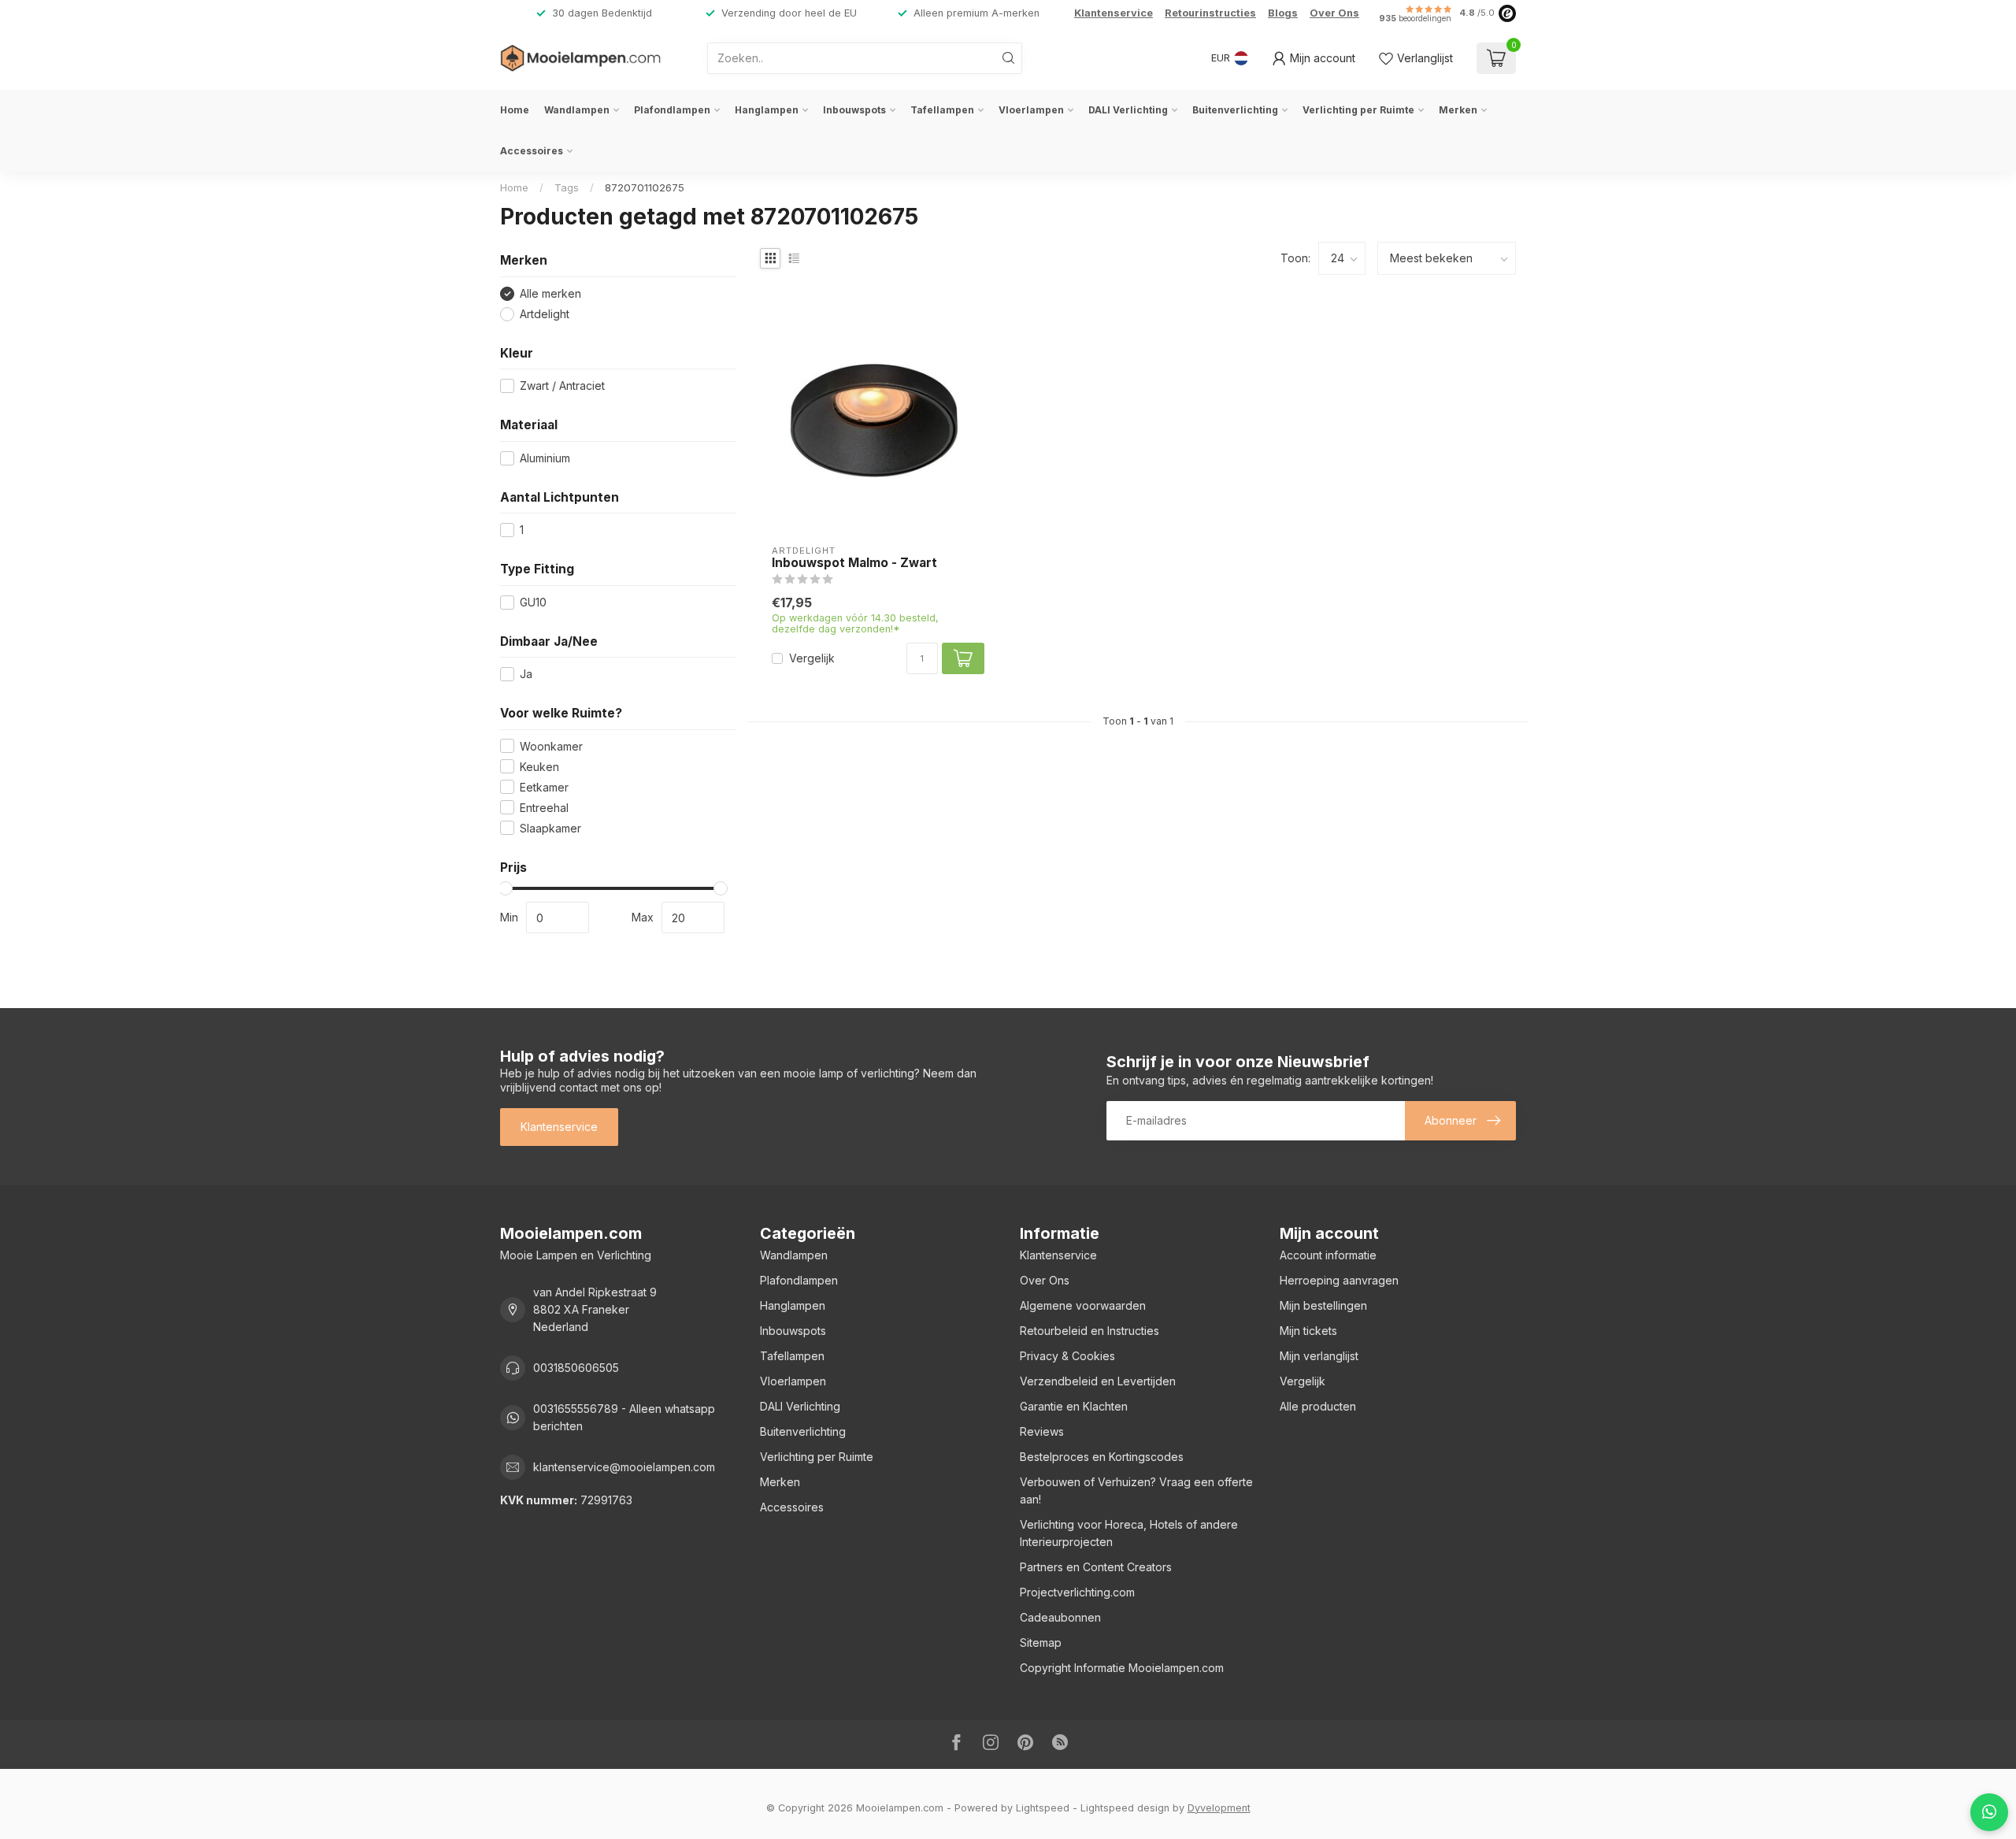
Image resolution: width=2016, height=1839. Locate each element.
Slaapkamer (550, 828)
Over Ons (1334, 13)
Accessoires (532, 151)
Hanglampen (767, 110)
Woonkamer (551, 746)
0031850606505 (576, 1368)
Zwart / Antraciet (562, 386)
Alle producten (1318, 1406)
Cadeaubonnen (1060, 1617)
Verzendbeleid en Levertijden (1098, 1381)
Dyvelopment (1219, 1808)
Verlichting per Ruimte (1358, 110)
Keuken (539, 767)
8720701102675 (645, 187)
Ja (526, 674)
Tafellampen (942, 110)
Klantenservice (1114, 13)
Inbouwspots (854, 110)
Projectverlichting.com (1077, 1592)
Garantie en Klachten (1074, 1406)
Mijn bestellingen (1323, 1305)
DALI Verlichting (1128, 110)
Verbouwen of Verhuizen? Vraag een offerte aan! (1136, 1490)
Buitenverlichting (1235, 110)
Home (515, 110)
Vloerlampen (1031, 110)
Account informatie (1328, 1255)
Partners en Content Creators (1096, 1567)
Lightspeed (1043, 1808)
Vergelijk (812, 658)
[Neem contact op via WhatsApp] (1989, 1812)
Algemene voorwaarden (1083, 1305)
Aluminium (545, 458)
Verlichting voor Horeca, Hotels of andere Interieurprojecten (1129, 1533)
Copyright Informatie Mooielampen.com (1122, 1668)
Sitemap (1041, 1642)
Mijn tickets (1308, 1331)
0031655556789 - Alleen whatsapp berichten (624, 1417)
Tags (567, 187)
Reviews (1042, 1431)
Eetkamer (544, 787)
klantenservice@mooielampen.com (624, 1467)
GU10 (533, 602)
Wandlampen (577, 110)
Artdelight (545, 314)
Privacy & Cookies (1067, 1356)
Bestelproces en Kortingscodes (1102, 1457)
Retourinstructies (1210, 13)
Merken (1458, 110)
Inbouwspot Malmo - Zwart (854, 563)
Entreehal (544, 808)
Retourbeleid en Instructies (1090, 1331)
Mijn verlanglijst (1319, 1356)
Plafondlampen (672, 110)
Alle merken (550, 293)
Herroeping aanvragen (1339, 1280)
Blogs (1283, 13)
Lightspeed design (1125, 1808)
